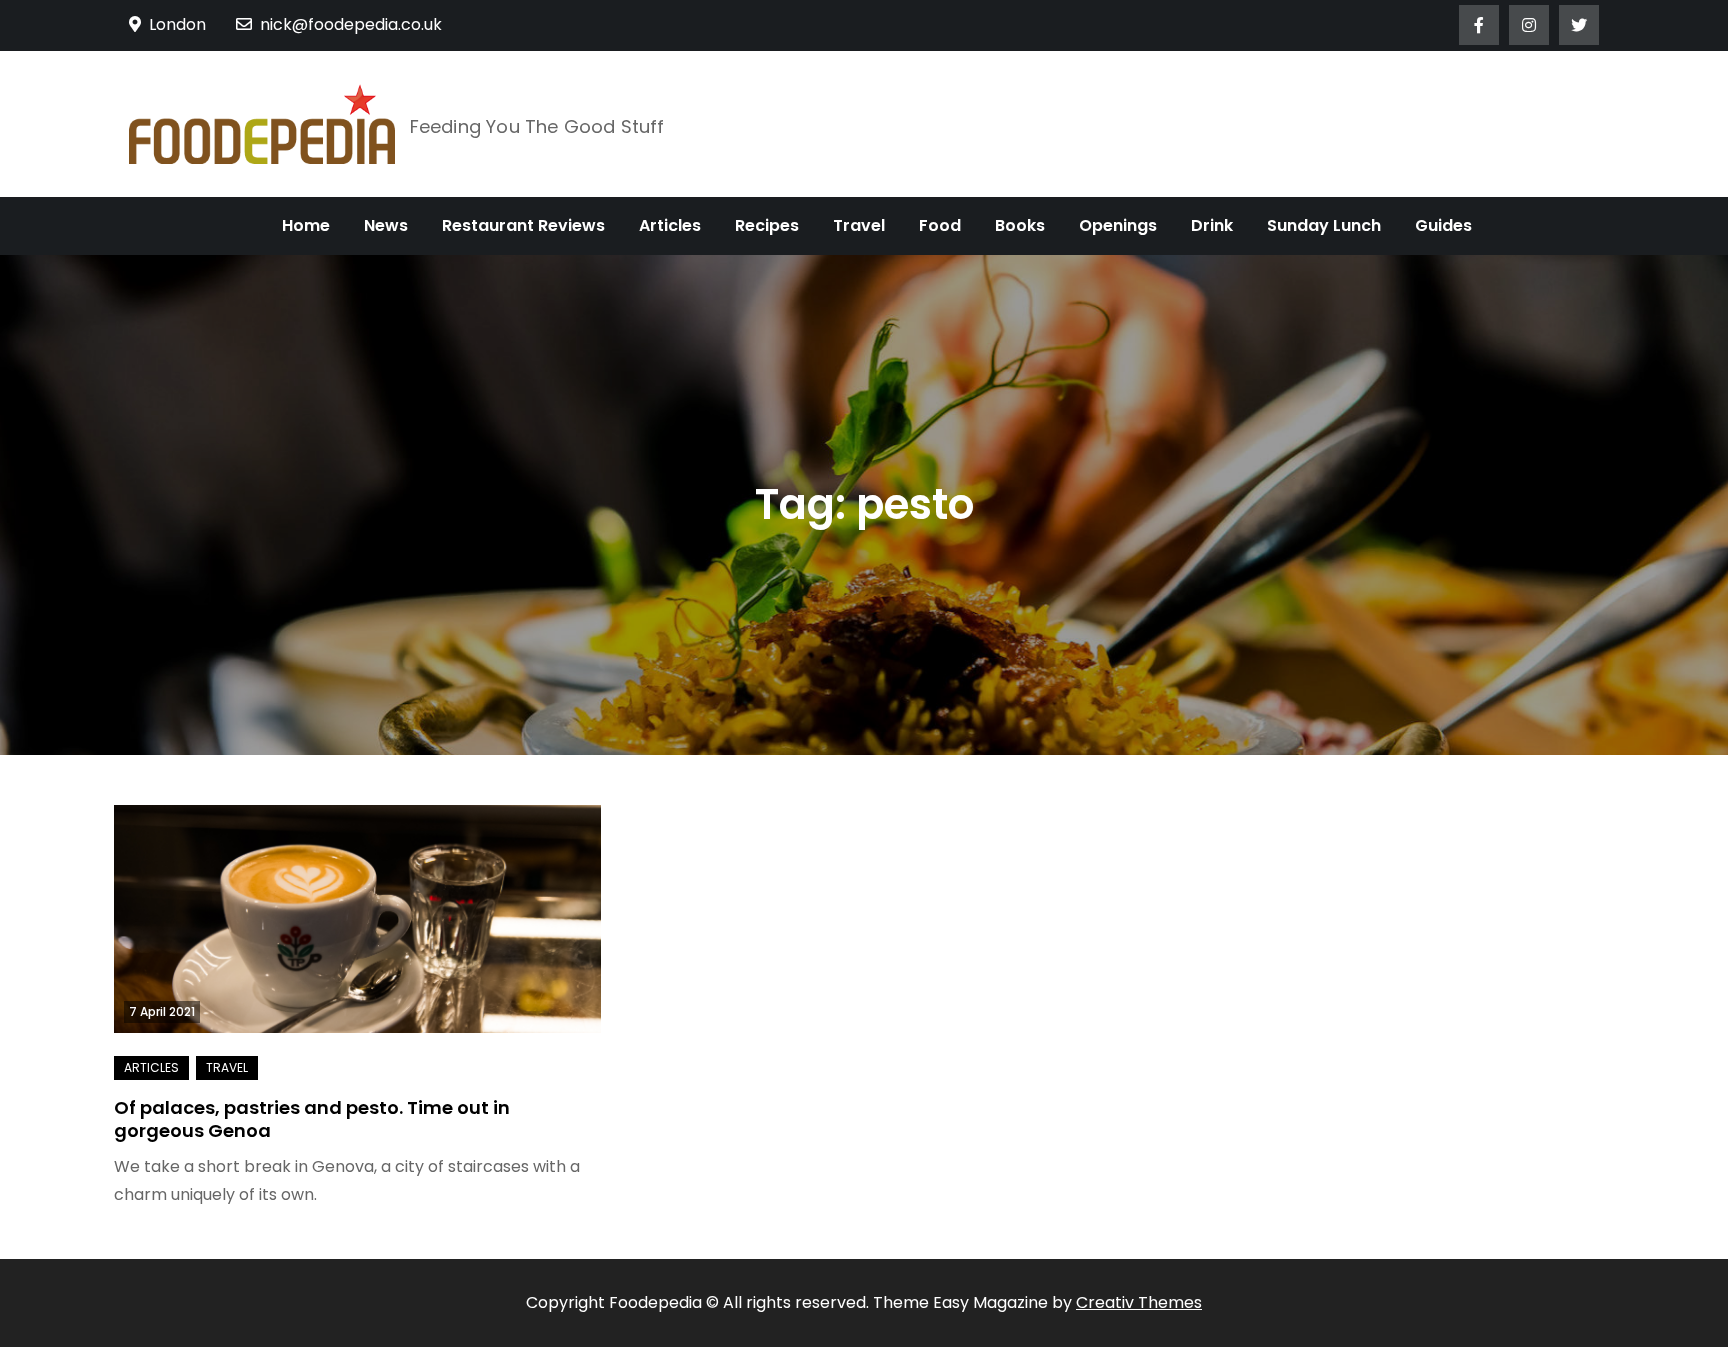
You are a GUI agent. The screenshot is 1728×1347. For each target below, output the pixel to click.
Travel (859, 225)
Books (1020, 225)
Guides (1443, 225)
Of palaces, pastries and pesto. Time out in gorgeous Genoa (312, 1119)
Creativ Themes (1139, 1302)
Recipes (767, 225)
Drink (1212, 225)
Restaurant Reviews (523, 225)
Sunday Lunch (1324, 225)
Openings (1118, 225)
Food (940, 225)
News (386, 225)
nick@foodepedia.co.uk (351, 24)
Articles (670, 225)
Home (306, 225)
